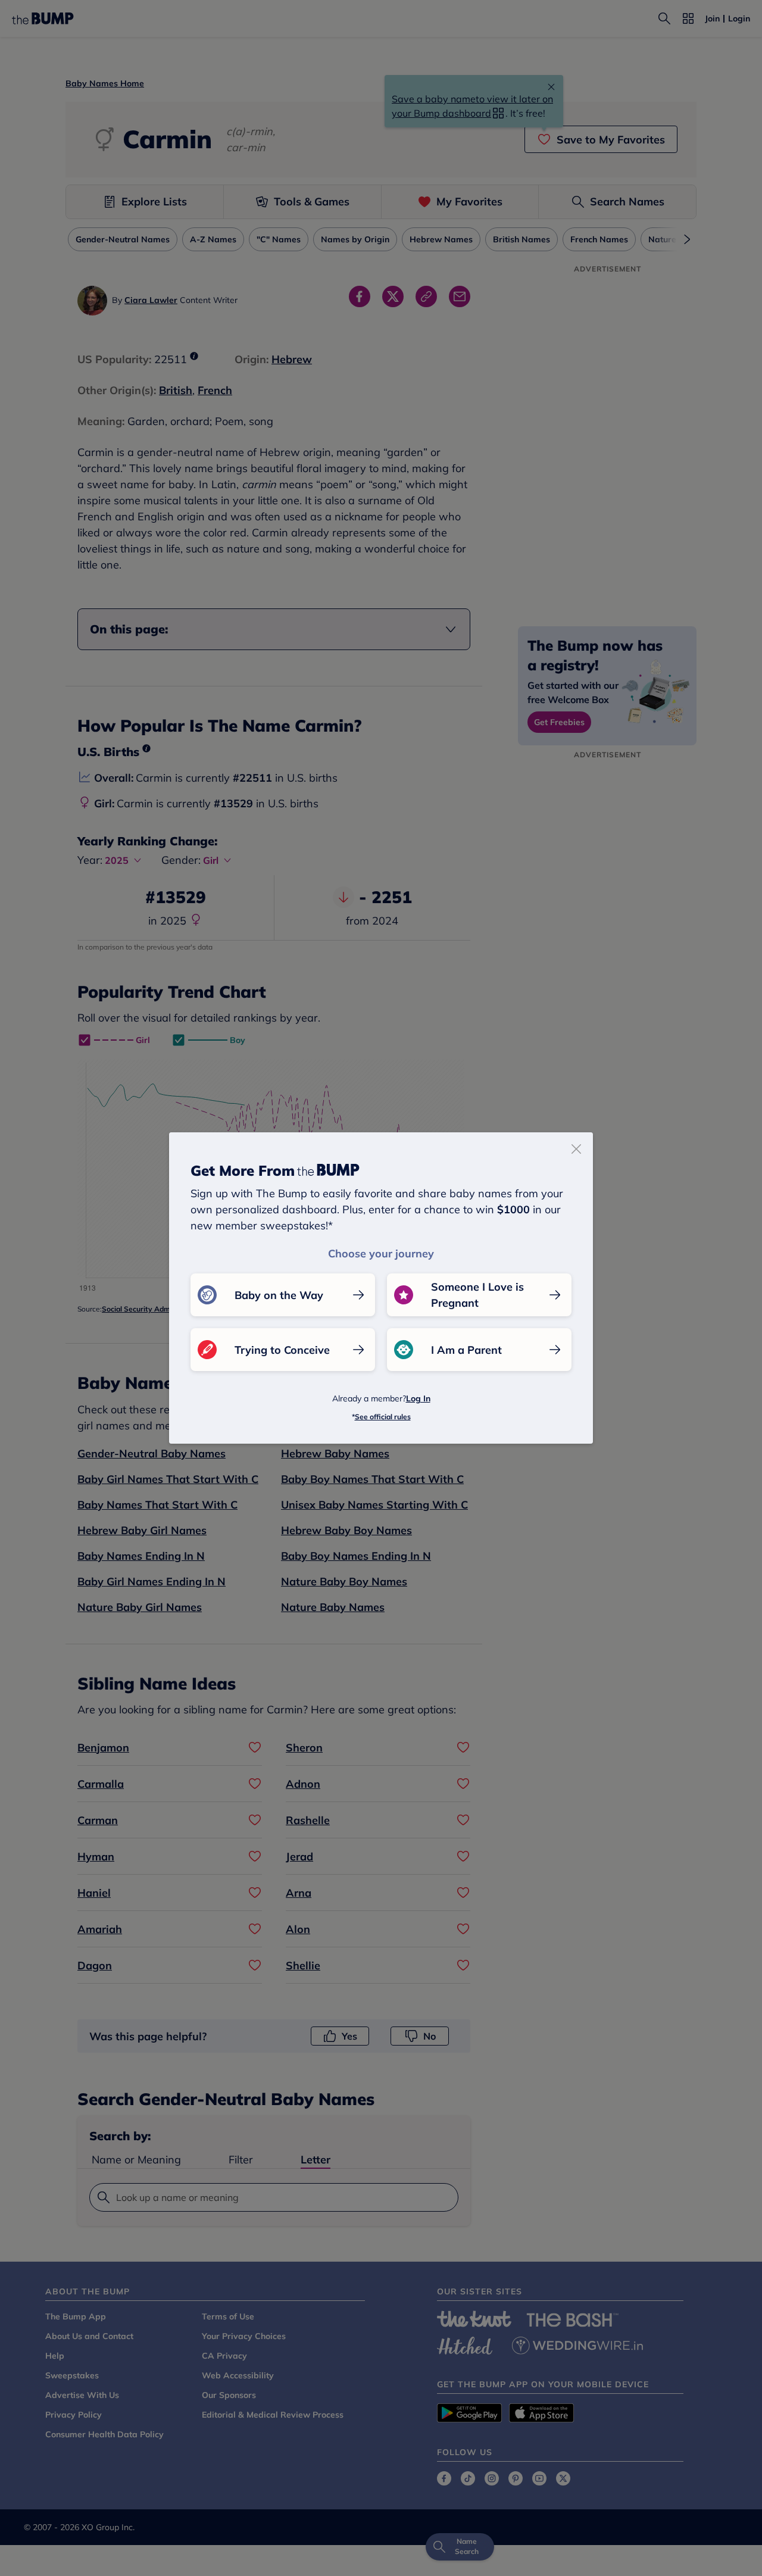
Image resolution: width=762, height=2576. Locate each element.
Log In (418, 1398)
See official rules (383, 1417)
